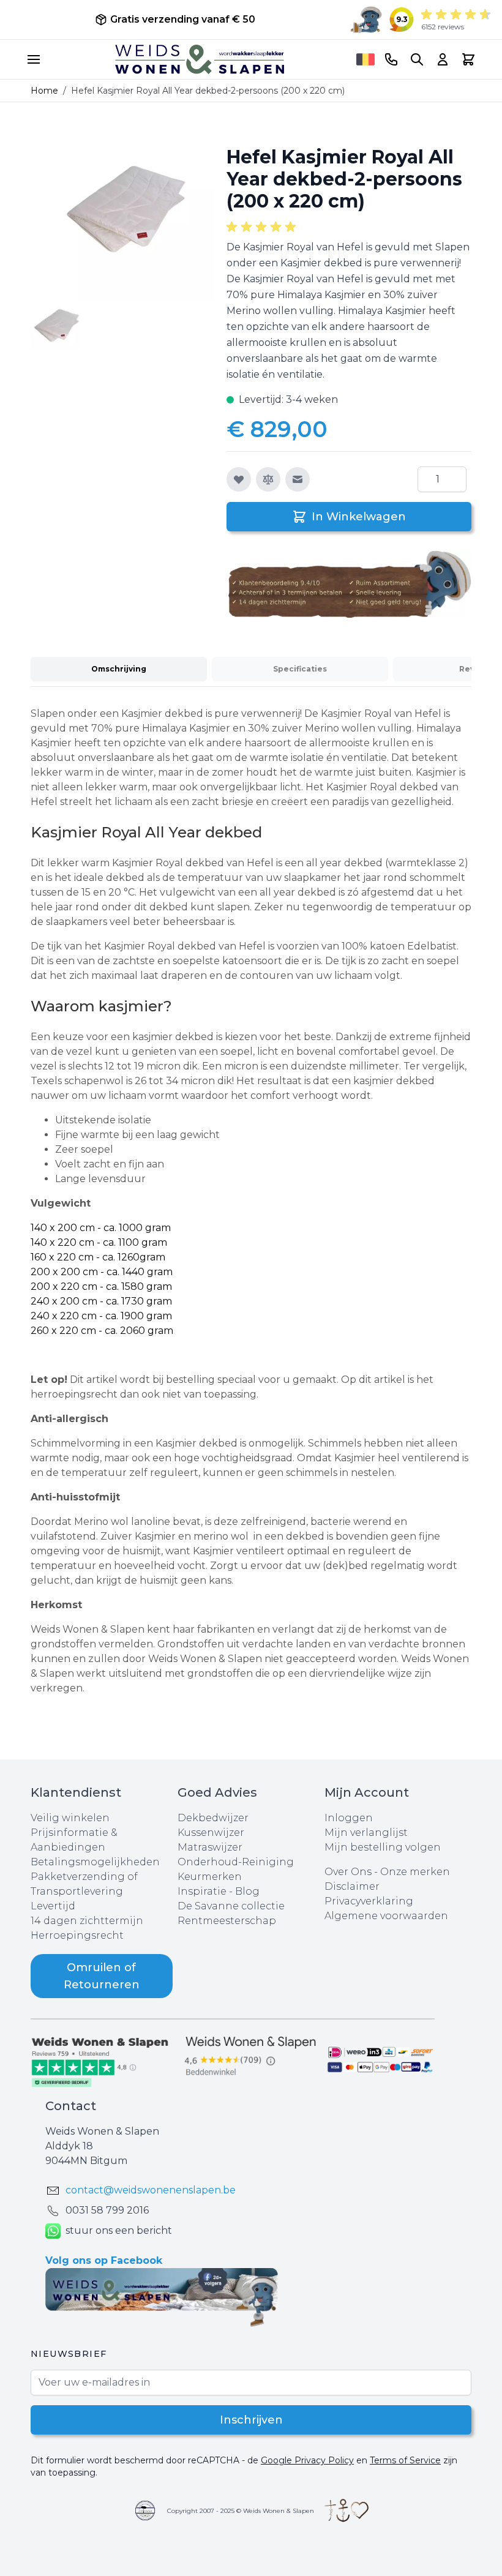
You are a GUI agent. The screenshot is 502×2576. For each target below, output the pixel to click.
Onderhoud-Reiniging (236, 1862)
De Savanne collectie (231, 1906)
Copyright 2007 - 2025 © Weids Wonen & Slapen (241, 2511)
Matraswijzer (210, 1847)
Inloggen (349, 1818)
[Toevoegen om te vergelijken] (268, 479)
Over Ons (348, 1872)
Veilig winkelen (70, 1818)
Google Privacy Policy (307, 2460)
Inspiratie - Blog (219, 1891)
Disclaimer (352, 1886)
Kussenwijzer (211, 1833)
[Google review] (251, 2057)
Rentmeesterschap (227, 1921)
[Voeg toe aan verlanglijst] (239, 479)
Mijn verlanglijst (366, 1833)
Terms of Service (405, 2460)
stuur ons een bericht (119, 2230)
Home (44, 91)
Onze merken (415, 1872)
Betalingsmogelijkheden (95, 1862)
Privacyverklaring (369, 1901)
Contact (71, 2106)
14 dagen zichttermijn (87, 1921)
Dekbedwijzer (213, 1818)
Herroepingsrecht (77, 1935)
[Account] (443, 59)
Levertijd (53, 1906)
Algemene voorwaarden (386, 1916)
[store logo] (200, 59)
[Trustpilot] (104, 2061)
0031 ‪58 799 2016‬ (107, 2210)
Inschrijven (251, 2420)
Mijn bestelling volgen (383, 1847)
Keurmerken (210, 1877)
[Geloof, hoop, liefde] (347, 2510)
